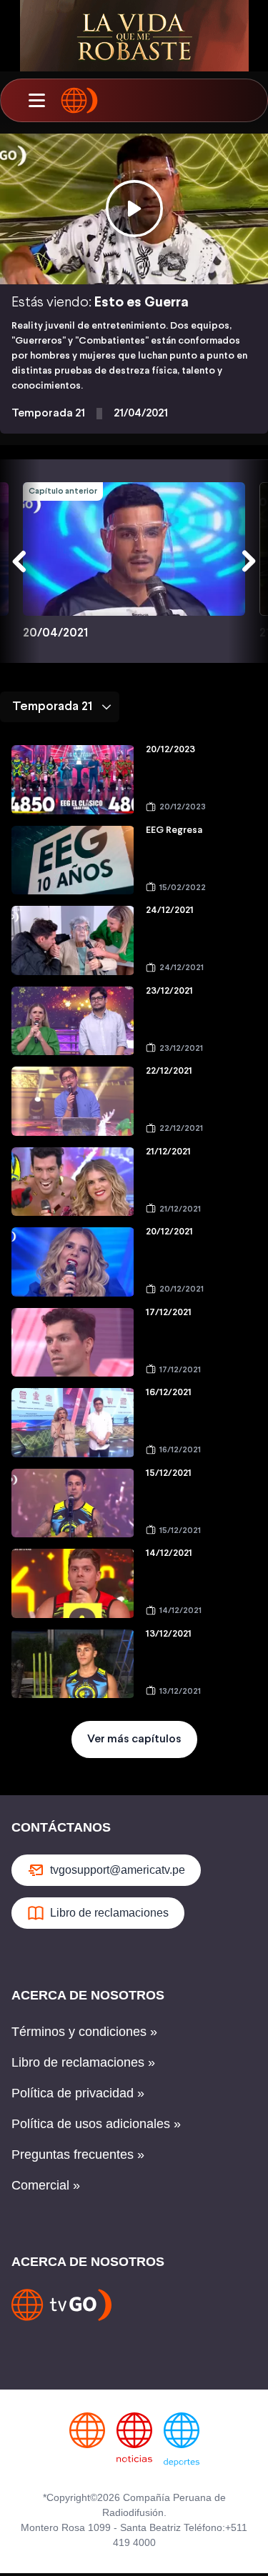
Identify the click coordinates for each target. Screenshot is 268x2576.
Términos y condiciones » (84, 2032)
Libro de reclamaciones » (83, 2062)
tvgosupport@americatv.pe (118, 1870)
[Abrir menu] (36, 101)
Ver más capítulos (134, 1739)
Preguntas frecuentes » (78, 2155)
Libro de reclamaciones (109, 1913)
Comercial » (46, 2185)
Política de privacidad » (78, 2093)
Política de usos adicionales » (96, 2124)
